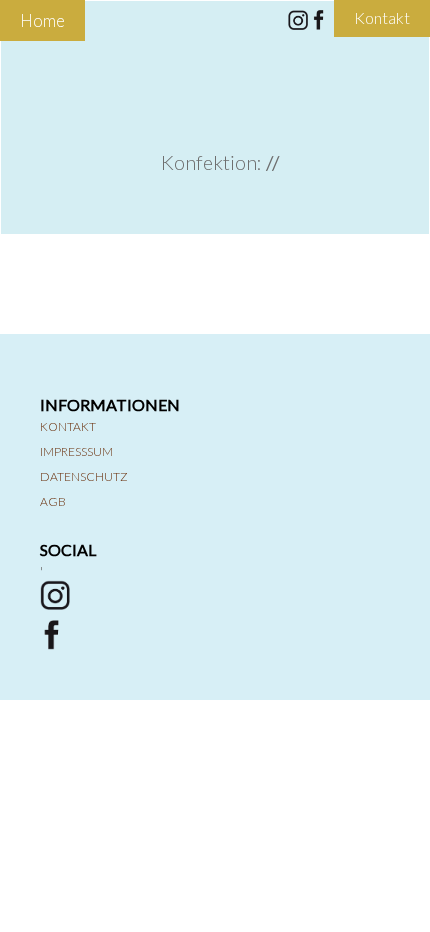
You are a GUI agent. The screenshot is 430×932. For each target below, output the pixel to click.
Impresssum (76, 451)
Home (42, 20)
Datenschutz (84, 476)
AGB (53, 501)
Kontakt (68, 426)
